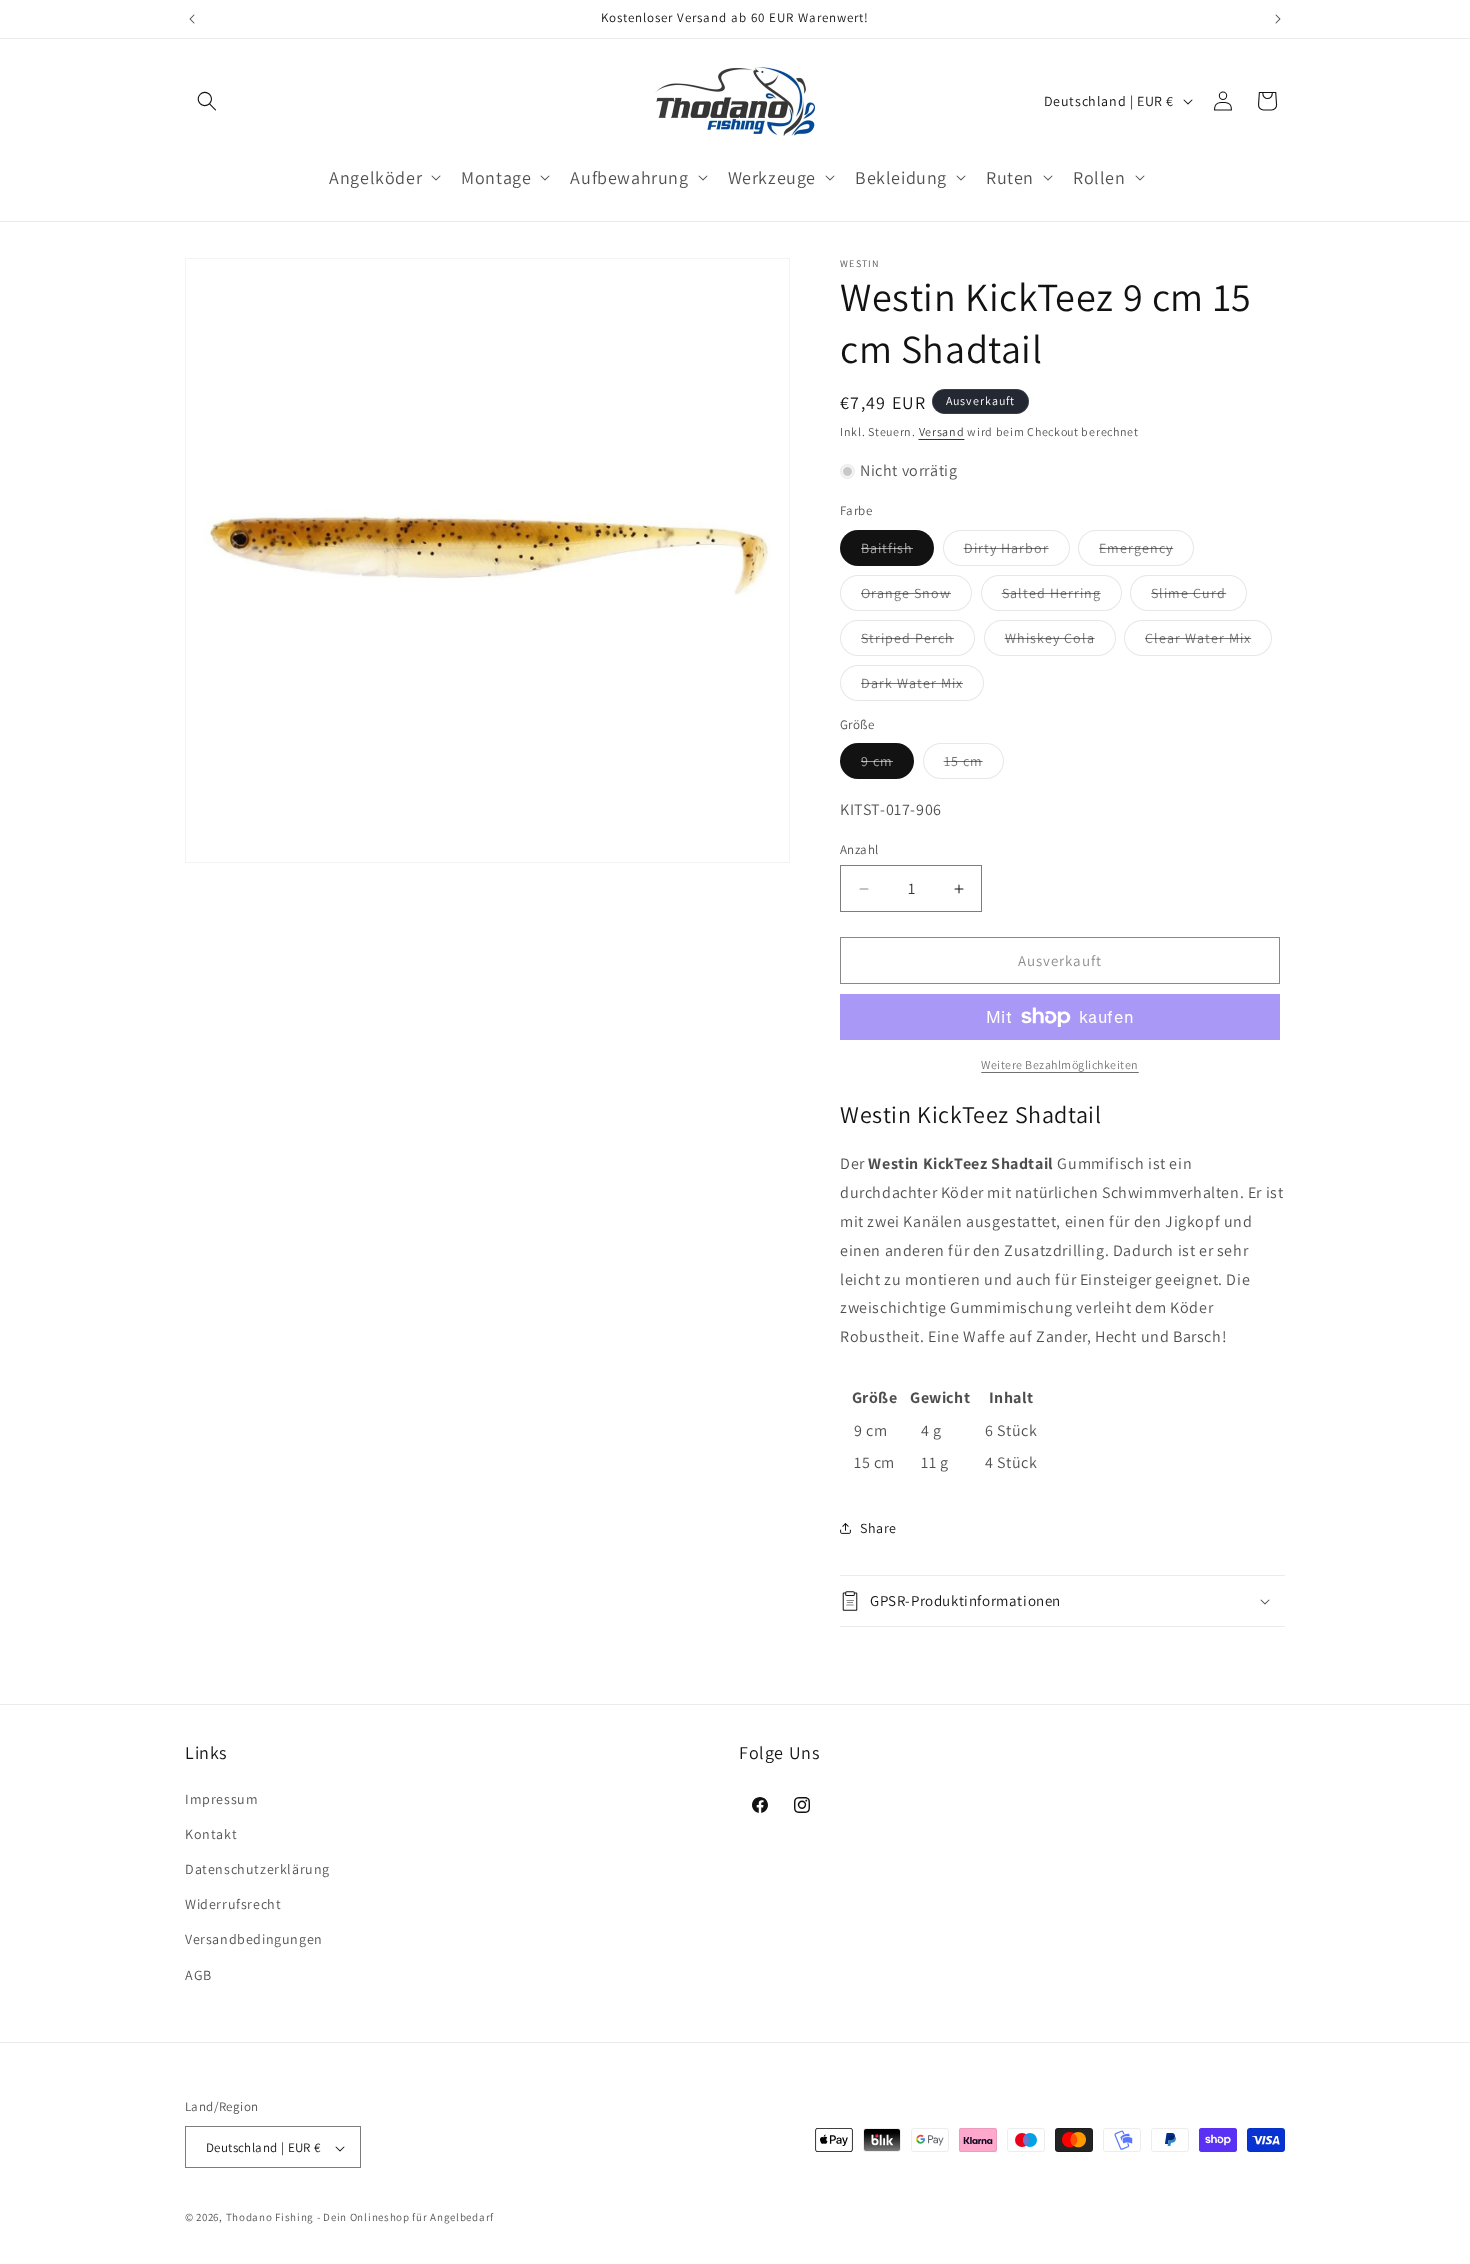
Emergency (1146, 552)
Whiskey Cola (1060, 642)
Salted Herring (1062, 597)
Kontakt (211, 1833)
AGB (198, 1974)
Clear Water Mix (1208, 642)
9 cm (887, 765)
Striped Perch (918, 642)
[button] (207, 101)
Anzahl (859, 849)
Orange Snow (916, 597)
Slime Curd (1199, 597)
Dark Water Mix (922, 687)
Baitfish (897, 552)
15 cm (974, 765)
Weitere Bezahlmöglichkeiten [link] (1060, 1064)
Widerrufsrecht (233, 1904)
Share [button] (878, 1528)
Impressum (221, 1798)
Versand (942, 431)
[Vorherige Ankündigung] (192, 19)
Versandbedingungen (254, 1939)
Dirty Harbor (1017, 552)
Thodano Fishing (270, 2218)
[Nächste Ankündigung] (1278, 19)
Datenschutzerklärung (257, 1868)
